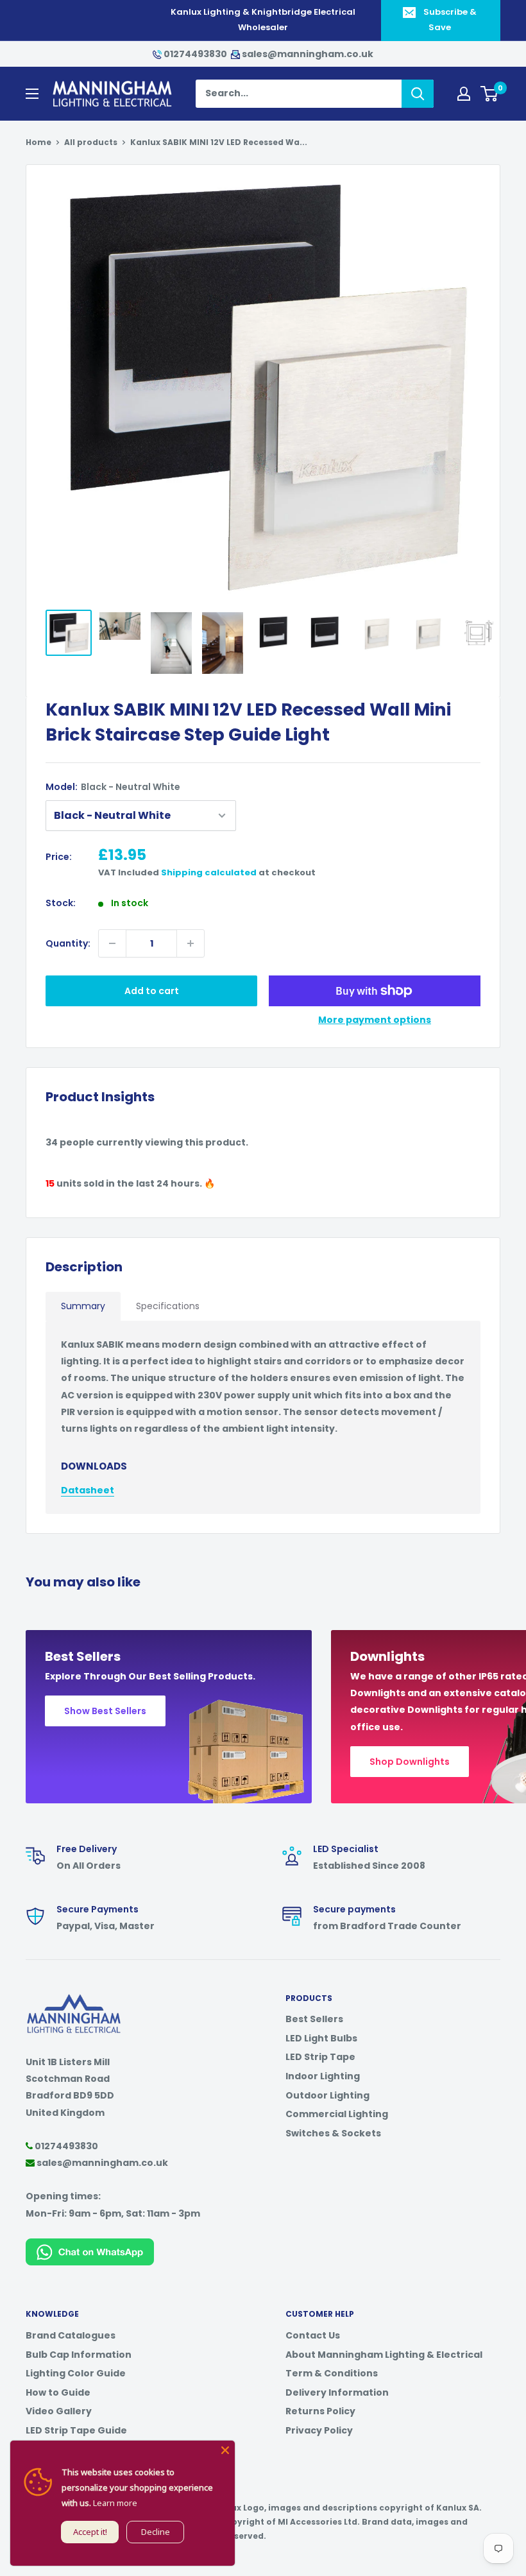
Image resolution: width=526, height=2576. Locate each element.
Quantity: (68, 943)
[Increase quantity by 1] (191, 943)
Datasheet (88, 1490)
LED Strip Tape (320, 2057)
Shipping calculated (209, 872)
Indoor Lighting (323, 2076)
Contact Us (313, 2335)
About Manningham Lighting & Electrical (384, 2355)
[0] (490, 94)
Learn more (115, 2503)
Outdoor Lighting (327, 2095)
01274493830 (195, 54)
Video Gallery (59, 2411)
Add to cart (152, 991)
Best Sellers (314, 2019)
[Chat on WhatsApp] (90, 2247)
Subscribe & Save (450, 20)
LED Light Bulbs (321, 2038)
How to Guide (58, 2392)
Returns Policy (320, 2411)
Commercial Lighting (337, 2114)
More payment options (375, 1020)
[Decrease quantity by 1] (112, 943)
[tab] (83, 1306)
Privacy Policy (319, 2430)
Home (38, 142)
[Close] (225, 2450)
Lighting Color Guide (76, 2373)
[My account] (464, 94)
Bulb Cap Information (79, 2355)
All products (91, 142)
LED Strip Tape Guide (76, 2430)
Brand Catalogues (71, 2335)
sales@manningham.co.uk (307, 54)
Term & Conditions (332, 2373)
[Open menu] (32, 94)
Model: (113, 787)
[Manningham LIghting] (74, 2000)
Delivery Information (337, 2392)
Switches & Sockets (333, 2133)
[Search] (418, 94)
